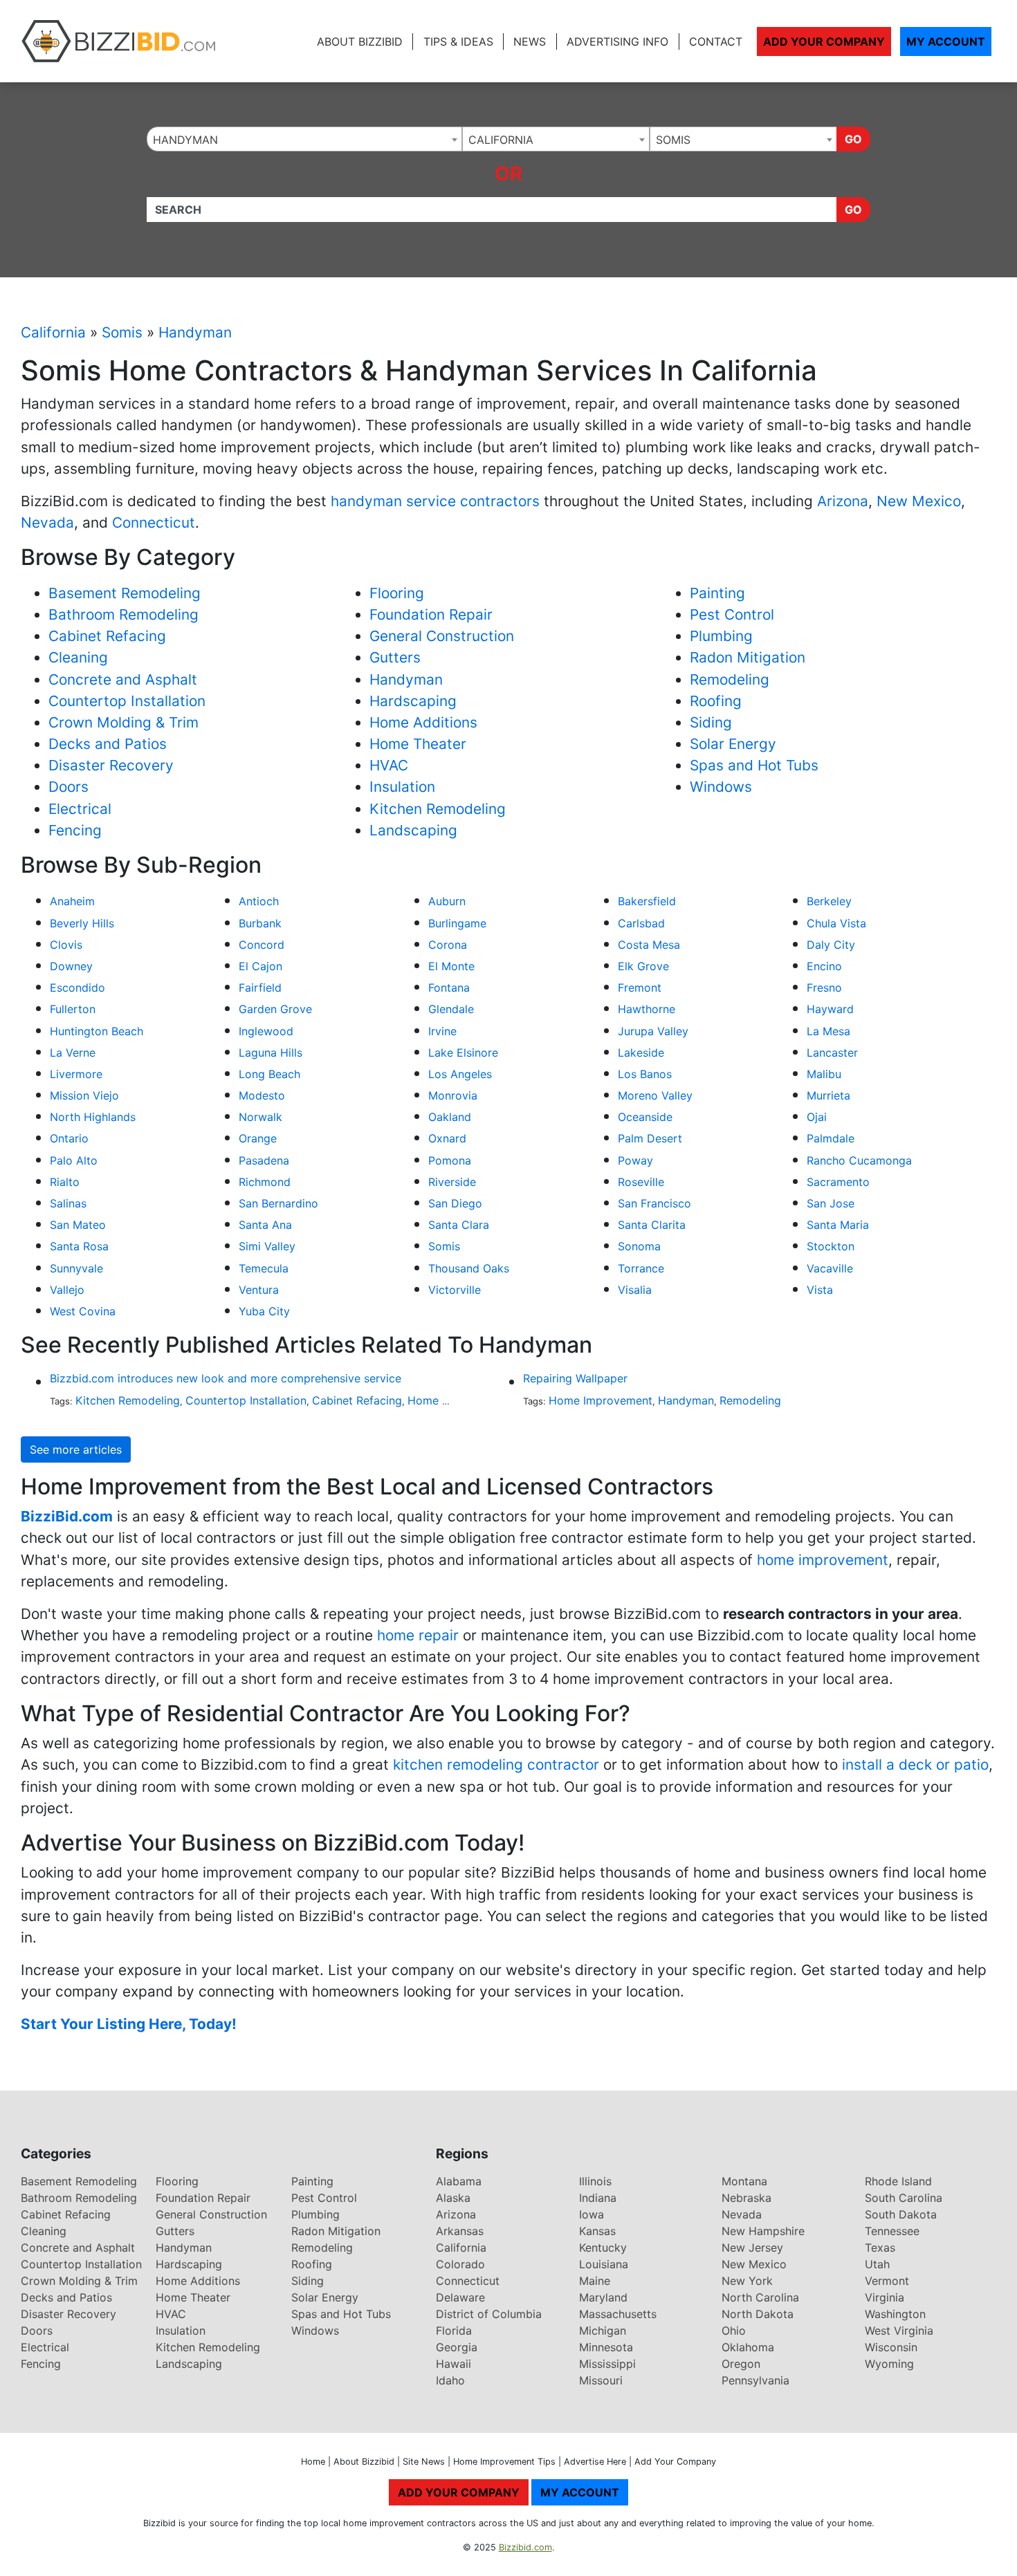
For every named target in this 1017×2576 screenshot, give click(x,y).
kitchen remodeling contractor (496, 1764)
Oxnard (447, 1138)
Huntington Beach (97, 1031)
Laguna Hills (271, 1053)
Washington (895, 2314)
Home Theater (418, 744)
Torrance (641, 1268)
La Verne (73, 1053)
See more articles (76, 1449)
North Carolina (760, 2297)
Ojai (817, 1117)
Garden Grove (275, 1009)
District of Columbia (489, 2314)
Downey (71, 966)
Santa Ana (265, 1225)
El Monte (451, 966)
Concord (262, 945)
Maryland (603, 2297)
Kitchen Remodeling (438, 809)
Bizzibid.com (525, 2547)
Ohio (734, 2331)
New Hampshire (763, 2231)
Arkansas (460, 2231)
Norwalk (260, 1117)
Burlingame (457, 923)
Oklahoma (748, 2347)
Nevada (47, 522)
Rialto (65, 1182)
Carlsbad (641, 923)
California (53, 332)
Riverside (452, 1182)
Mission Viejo (84, 1095)
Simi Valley (267, 1246)
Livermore (76, 1074)
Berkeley (829, 901)
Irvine (442, 1031)
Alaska (453, 2198)
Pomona (450, 1160)
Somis (122, 332)
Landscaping (413, 830)
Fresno (824, 988)
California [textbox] (501, 140)
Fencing (75, 830)
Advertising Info (617, 41)
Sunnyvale (76, 1268)
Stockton (831, 1246)
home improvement (823, 1560)
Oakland (450, 1117)
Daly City (831, 945)
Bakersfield (647, 901)
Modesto (262, 1095)
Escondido (77, 988)
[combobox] (304, 139)
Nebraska (746, 2198)
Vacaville (830, 1268)
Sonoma (639, 1246)
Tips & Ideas (458, 41)
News (530, 41)
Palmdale (831, 1138)
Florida (454, 2331)
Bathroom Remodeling (123, 614)
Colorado (460, 2264)
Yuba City (264, 1311)
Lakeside (641, 1053)
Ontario (69, 1138)
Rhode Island (898, 2181)
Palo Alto (74, 1160)
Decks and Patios (108, 744)
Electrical (80, 809)
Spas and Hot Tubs (754, 765)
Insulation (402, 787)
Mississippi (607, 2364)
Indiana (598, 2198)
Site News (424, 2462)
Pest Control (732, 614)
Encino (824, 966)
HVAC (389, 765)
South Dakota (901, 2214)
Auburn (447, 901)
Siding (711, 722)
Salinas (68, 1203)
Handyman (195, 332)
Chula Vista (836, 923)
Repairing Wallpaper (575, 1378)
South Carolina (904, 2198)
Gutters (395, 657)
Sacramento (838, 1182)
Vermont (887, 2281)
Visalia (635, 1290)
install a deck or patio (915, 1764)
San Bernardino (278, 1203)
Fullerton (73, 1009)
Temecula (264, 1268)
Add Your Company (824, 41)
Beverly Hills (82, 923)
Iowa (592, 2214)
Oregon (741, 2364)
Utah (877, 2264)
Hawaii (453, 2364)
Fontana (449, 988)
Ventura (259, 1290)
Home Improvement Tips (504, 2462)
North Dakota (758, 2314)
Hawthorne (647, 1009)
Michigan (603, 2331)
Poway (635, 1160)
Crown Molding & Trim (123, 722)
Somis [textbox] (673, 140)
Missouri (601, 2380)
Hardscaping (413, 701)
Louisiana (604, 2264)
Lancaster (832, 1053)
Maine (595, 2281)
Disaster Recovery (111, 765)
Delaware (460, 2297)
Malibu (824, 1074)
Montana (744, 2181)
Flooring (397, 593)
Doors (68, 787)
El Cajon (260, 966)
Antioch (259, 901)
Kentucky (603, 2248)
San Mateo (78, 1225)
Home (313, 2462)
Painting (717, 593)
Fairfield (260, 988)
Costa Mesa (649, 945)
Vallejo (67, 1290)
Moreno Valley (655, 1095)
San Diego (455, 1203)
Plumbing (721, 636)
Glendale (451, 1009)
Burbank (260, 923)
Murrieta (828, 1095)
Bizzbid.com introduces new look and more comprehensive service (226, 1378)
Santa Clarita (652, 1225)
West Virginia (899, 2331)
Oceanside (645, 1117)
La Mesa (828, 1031)
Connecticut (154, 522)
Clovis (66, 945)
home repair (418, 1635)
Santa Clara (459, 1225)
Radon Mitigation (748, 657)
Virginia (885, 2297)
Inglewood (266, 1031)
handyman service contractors (435, 501)
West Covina (83, 1311)
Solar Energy (733, 744)
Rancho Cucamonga (859, 1160)
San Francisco (654, 1203)
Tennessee (892, 2231)
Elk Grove (643, 966)
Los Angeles (460, 1074)
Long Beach (269, 1074)
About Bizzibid (360, 41)
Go (853, 139)
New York (747, 2281)
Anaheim (72, 901)
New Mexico (919, 501)
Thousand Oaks (469, 1268)
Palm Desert (650, 1138)
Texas (880, 2248)
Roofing (716, 701)
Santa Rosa (79, 1246)
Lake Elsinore (463, 1053)
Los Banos (645, 1074)
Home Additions (423, 722)
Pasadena (264, 1160)
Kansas (597, 2231)
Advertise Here (595, 2462)
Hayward (830, 1009)
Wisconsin (891, 2347)
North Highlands (93, 1117)
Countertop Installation (127, 701)
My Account (946, 41)
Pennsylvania (755, 2380)
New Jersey (752, 2248)
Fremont (640, 988)
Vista (820, 1290)
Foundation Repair (431, 614)
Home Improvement (601, 1400)
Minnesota (606, 2347)
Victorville (455, 1290)
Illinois (595, 2181)
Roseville (641, 1182)
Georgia (457, 2347)
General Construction (442, 636)
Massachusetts (618, 2314)
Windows (721, 787)
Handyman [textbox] (185, 140)
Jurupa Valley (653, 1031)
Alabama (459, 2181)
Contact (716, 41)
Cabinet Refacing (107, 636)
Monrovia (453, 1095)
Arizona (843, 501)
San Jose (831, 1203)
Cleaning (78, 657)
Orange (258, 1138)
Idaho (450, 2380)
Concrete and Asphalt (123, 679)
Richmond (265, 1182)
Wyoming (889, 2364)
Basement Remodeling (125, 593)
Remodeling (730, 679)
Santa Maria (838, 1225)
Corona (448, 945)
